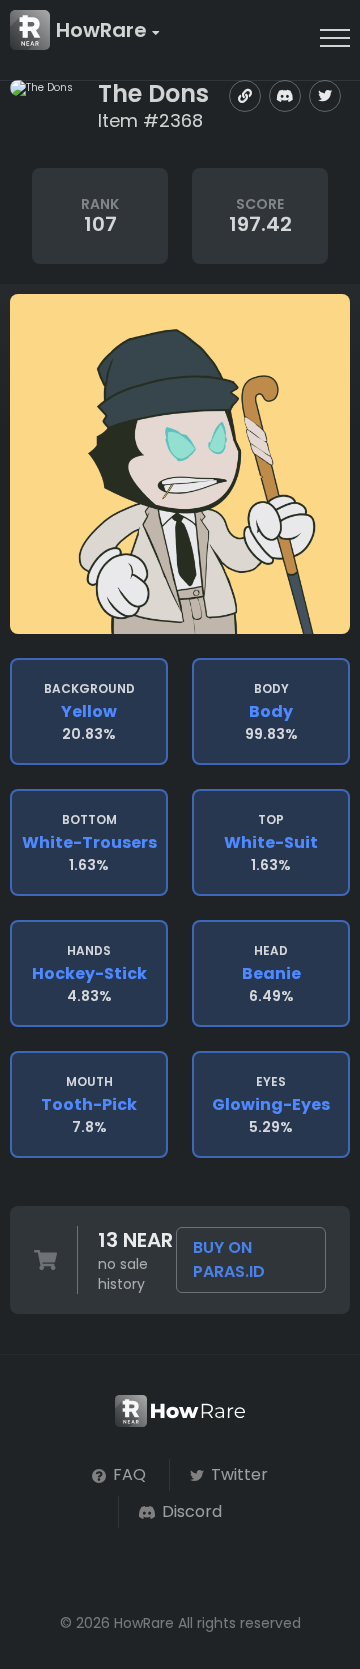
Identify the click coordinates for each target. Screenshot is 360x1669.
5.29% (271, 1105)
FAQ (127, 1474)
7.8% (89, 1105)
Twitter (237, 1474)
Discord (190, 1511)
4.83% (89, 974)
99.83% (271, 712)
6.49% (271, 974)
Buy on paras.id (229, 1259)
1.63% (89, 843)
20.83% (89, 712)
